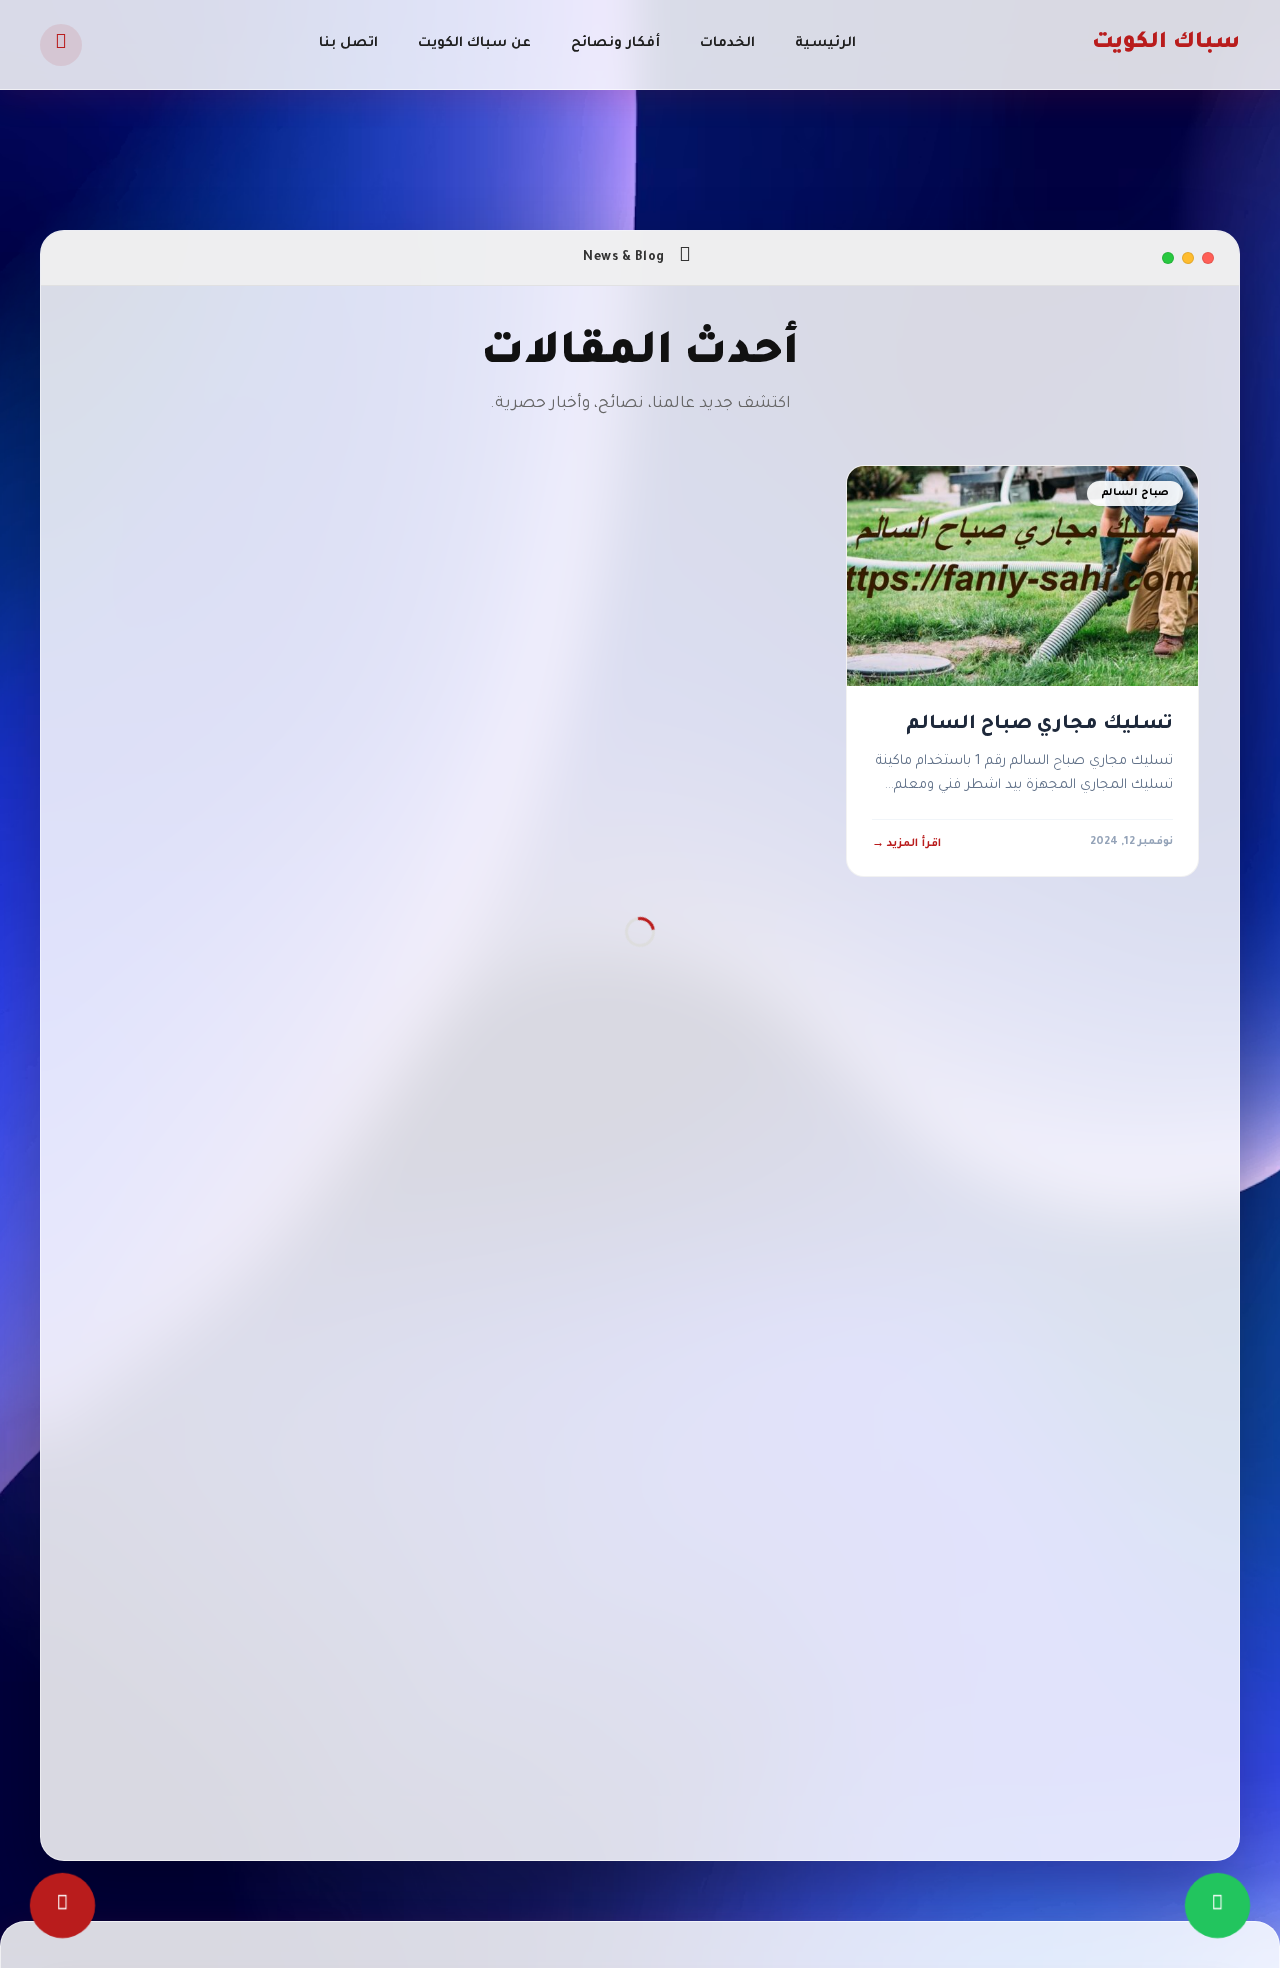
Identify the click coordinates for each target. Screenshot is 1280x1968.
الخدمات (727, 43)
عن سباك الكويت (474, 43)
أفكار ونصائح (615, 43)
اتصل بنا (348, 43)
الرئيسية (825, 43)
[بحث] (61, 45)
